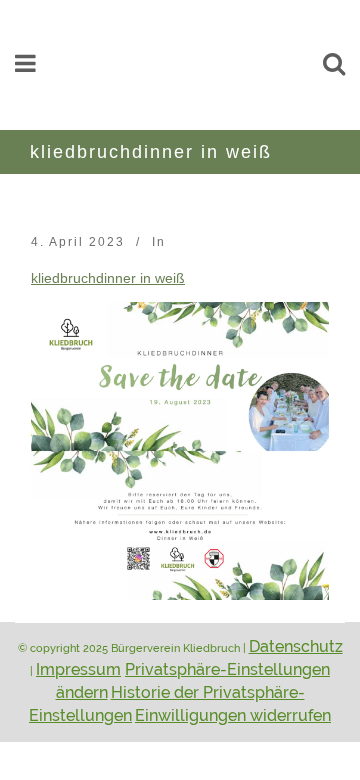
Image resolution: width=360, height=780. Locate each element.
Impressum (78, 669)
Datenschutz (296, 646)
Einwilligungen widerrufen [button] (233, 715)
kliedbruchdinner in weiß (108, 278)
